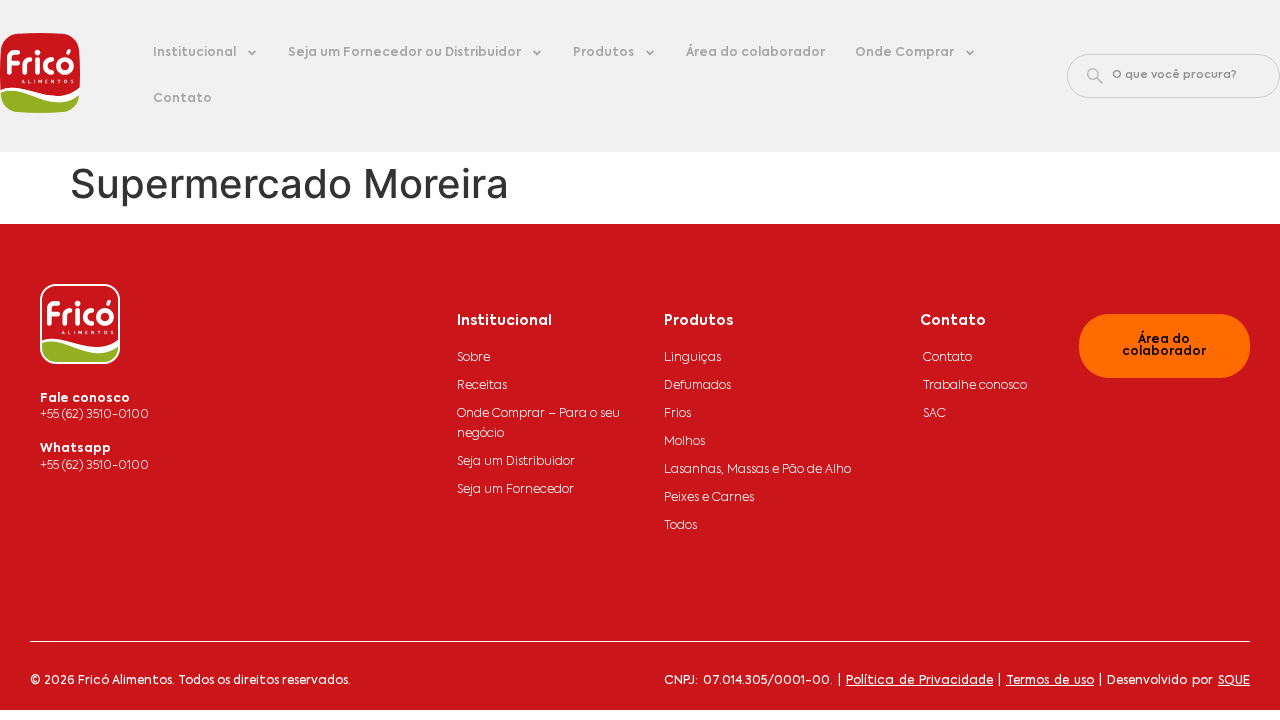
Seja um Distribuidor (516, 462)
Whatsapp (75, 449)
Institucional (194, 53)
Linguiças (692, 358)
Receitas (482, 386)
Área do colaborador (755, 53)
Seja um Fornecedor (515, 490)
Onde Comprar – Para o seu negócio (538, 424)
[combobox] (1173, 76)
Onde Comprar (904, 53)
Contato (182, 99)
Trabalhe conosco (975, 386)
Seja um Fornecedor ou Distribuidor (404, 53)
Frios (677, 414)
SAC (934, 414)
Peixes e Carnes (709, 498)
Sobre (473, 358)
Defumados (697, 386)
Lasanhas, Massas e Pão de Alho (757, 470)
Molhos (684, 442)
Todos (680, 526)
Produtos (603, 53)
